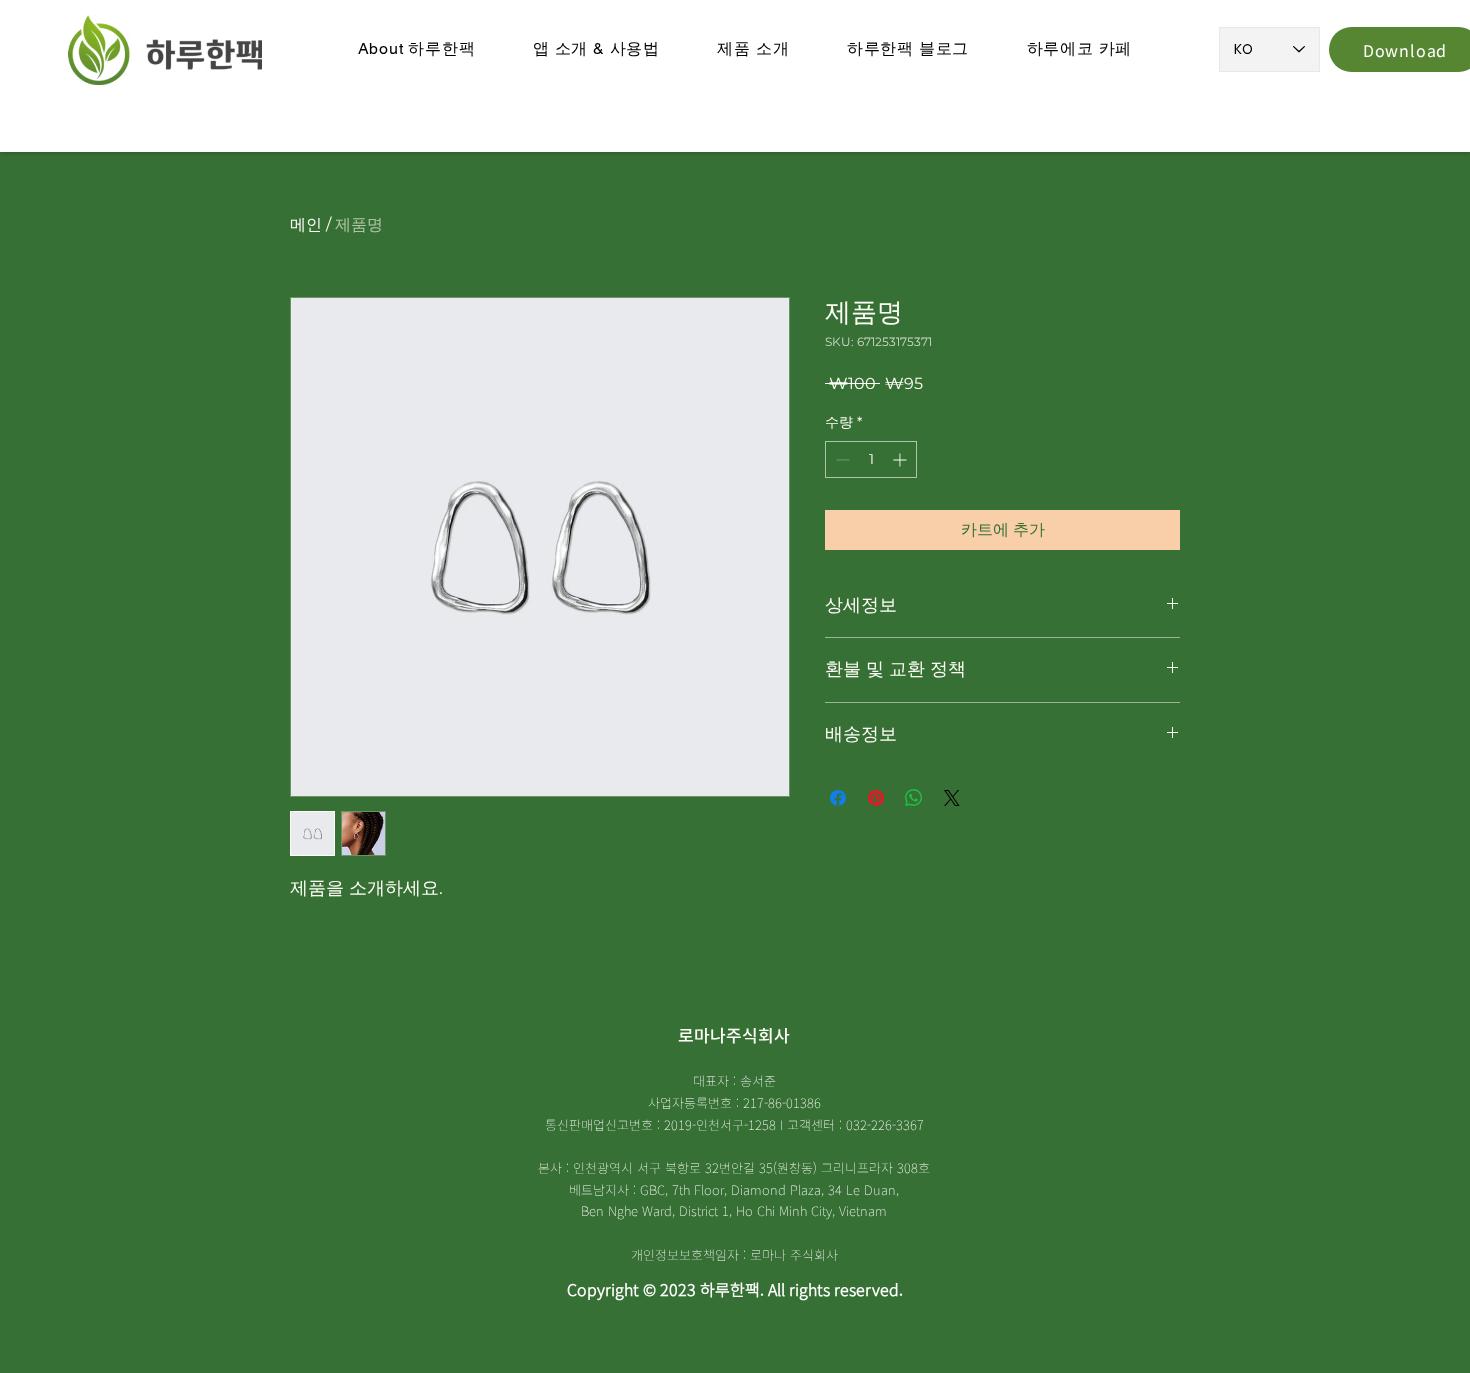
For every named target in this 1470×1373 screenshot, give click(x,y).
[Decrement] (840, 459)
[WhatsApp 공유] (914, 798)
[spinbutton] (871, 459)
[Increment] (901, 459)
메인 (306, 224)
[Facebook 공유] (838, 798)
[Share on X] (952, 798)
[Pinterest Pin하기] (876, 798)
